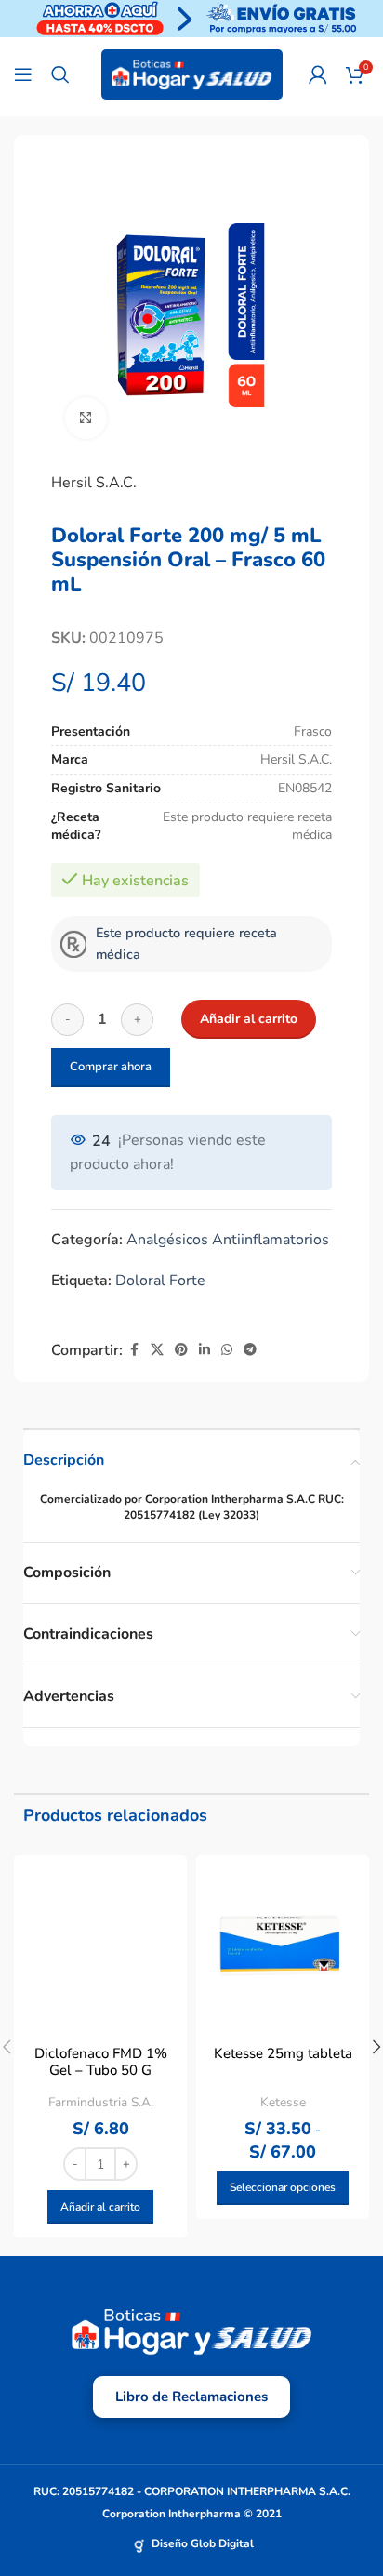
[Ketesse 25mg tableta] (283, 1942)
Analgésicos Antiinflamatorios (228, 1240)
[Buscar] (60, 74)
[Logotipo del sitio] (192, 73)
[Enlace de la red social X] (157, 1350)
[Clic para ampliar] (86, 418)
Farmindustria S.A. (101, 2102)
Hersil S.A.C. (94, 483)
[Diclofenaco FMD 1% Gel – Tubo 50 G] (100, 1942)
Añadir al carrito (249, 1019)
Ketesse (283, 2102)
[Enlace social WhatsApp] (227, 1350)
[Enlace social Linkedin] (205, 1350)
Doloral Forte (160, 1281)
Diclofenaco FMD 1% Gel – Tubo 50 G (101, 2062)
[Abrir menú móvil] (23, 74)
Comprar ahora (111, 1067)
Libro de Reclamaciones (191, 2397)
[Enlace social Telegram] (250, 1350)
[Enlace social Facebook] (134, 1350)
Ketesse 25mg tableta (283, 2053)
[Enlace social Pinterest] (181, 1350)
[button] (100, 2207)
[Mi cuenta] (318, 74)
